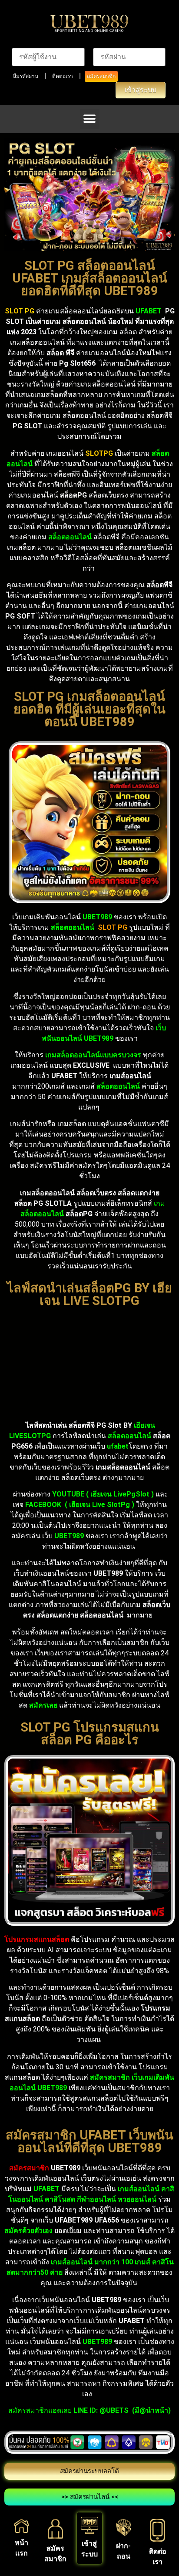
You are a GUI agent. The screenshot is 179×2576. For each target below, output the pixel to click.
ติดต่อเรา (63, 76)
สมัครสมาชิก (101, 76)
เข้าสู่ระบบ (141, 90)
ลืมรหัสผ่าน (26, 76)
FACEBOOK (44, 1505)
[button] (90, 119)
